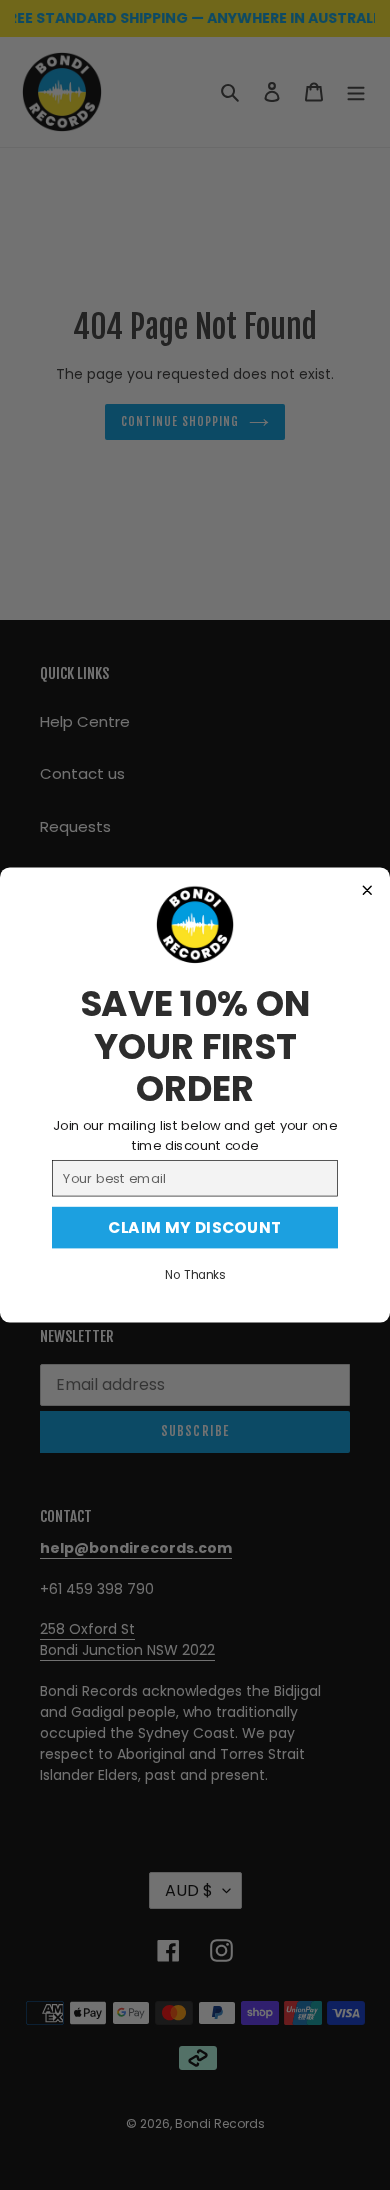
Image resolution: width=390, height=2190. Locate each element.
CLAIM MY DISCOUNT (195, 1227)
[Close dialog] (368, 891)
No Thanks (195, 1275)
